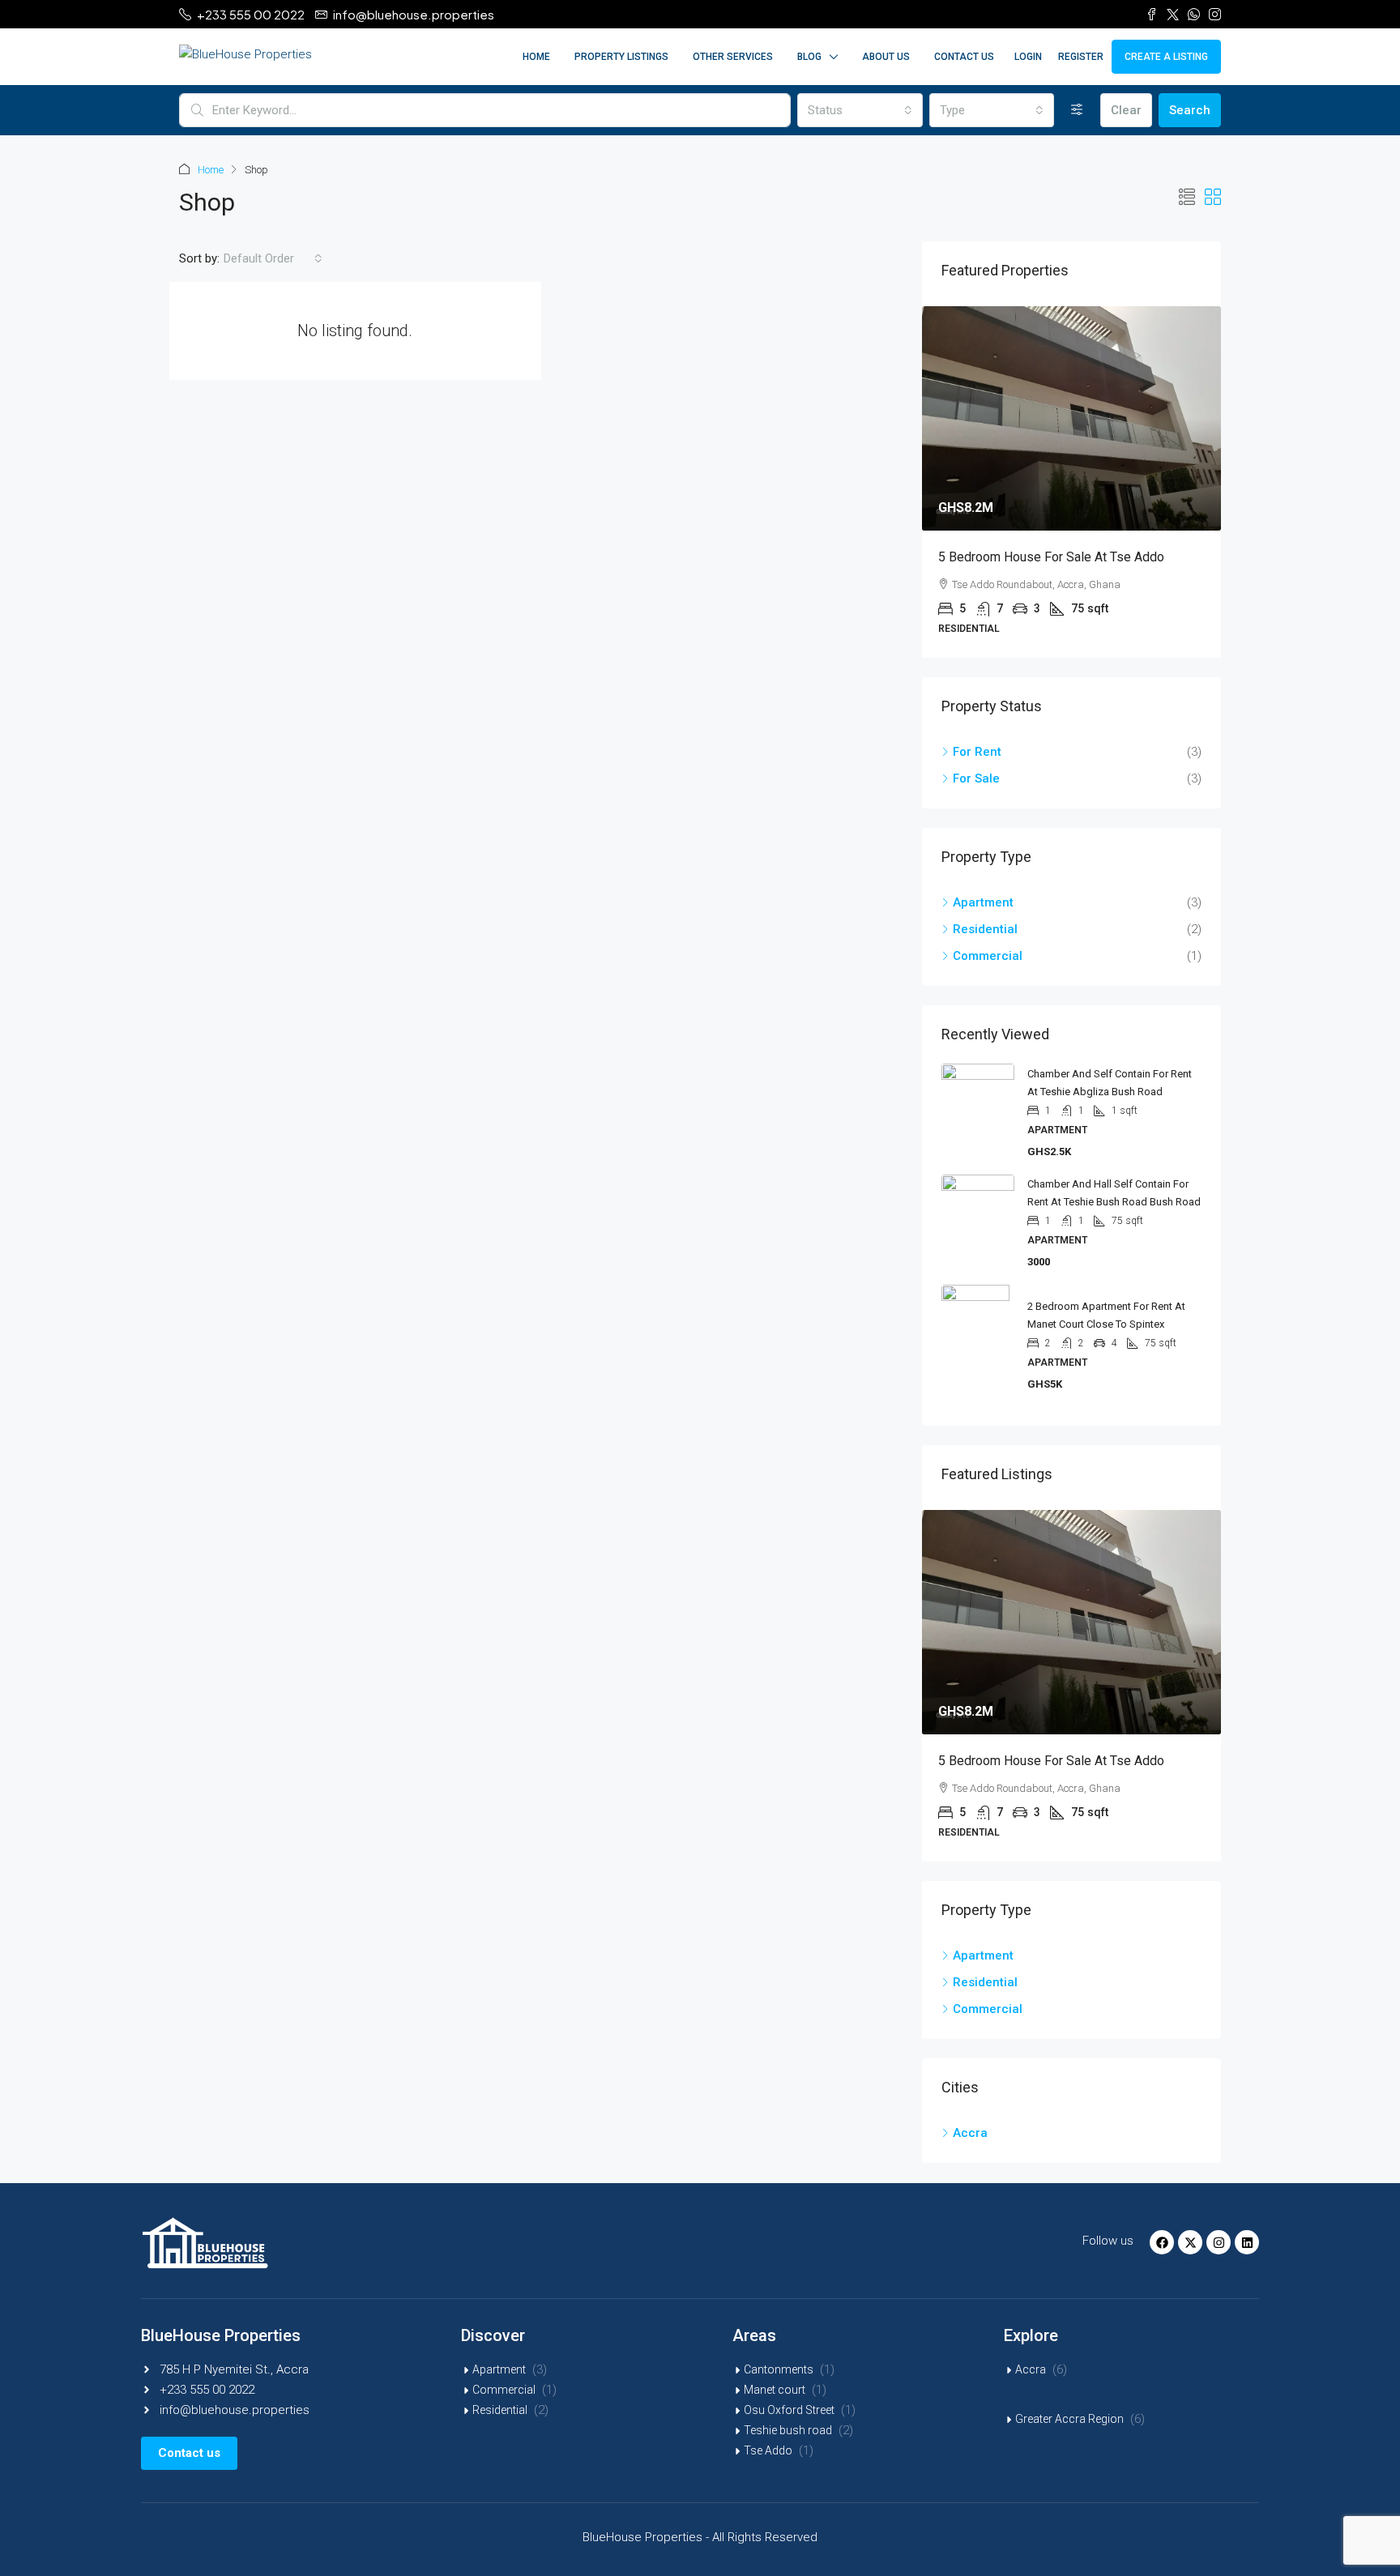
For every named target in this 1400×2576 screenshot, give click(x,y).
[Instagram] (1219, 2242)
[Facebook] (1162, 2242)
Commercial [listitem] (988, 956)
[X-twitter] (1190, 2242)
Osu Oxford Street (789, 2410)
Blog (809, 57)
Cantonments (779, 2369)
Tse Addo (768, 2450)
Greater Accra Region (1069, 2419)
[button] (1187, 198)
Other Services (733, 57)
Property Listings (621, 57)
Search (1190, 110)
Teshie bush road (788, 2430)
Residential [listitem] (985, 929)
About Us (886, 57)
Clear (1126, 110)
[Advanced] (1077, 110)
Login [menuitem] (1028, 57)
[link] (1071, 418)
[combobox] (860, 110)
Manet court (775, 2390)
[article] (1071, 482)
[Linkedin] (1247, 2242)
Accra (1031, 2369)
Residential (500, 2410)
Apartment (499, 2369)
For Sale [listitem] (976, 778)
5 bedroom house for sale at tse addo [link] (1051, 557)
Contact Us (964, 57)
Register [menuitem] (1081, 57)
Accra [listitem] (970, 2133)
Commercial (504, 2390)
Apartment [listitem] (983, 902)
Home (536, 57)
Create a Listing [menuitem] (1166, 57)
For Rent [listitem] (977, 752)
